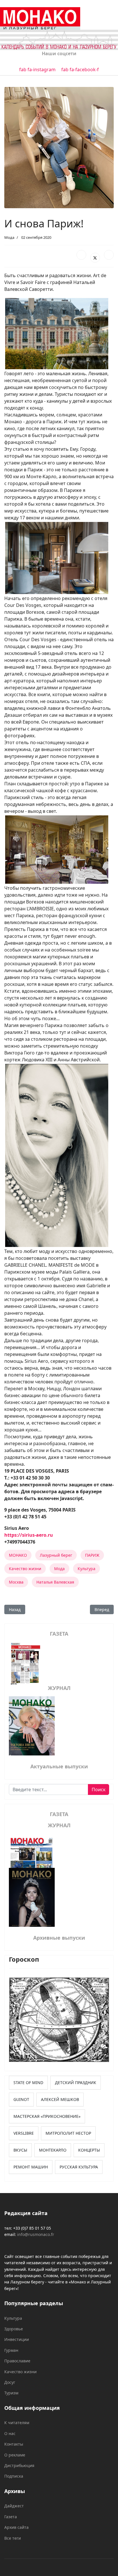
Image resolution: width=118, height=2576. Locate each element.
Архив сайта (16, 2527)
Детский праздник (76, 2083)
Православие (17, 2361)
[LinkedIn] (109, 255)
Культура (86, 1569)
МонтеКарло (53, 2150)
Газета (11, 2517)
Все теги (13, 2538)
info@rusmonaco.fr (36, 2234)
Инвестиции (17, 2339)
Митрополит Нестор (68, 2133)
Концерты (89, 2150)
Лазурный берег (56, 1555)
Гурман (11, 2350)
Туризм (11, 2393)
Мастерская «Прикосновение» (47, 2116)
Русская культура (79, 2167)
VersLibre (24, 2133)
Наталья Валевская (55, 1582)
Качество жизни (25, 1569)
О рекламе (15, 2455)
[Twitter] (95, 258)
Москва (16, 1582)
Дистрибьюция (19, 2465)
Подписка (14, 2476)
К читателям (17, 2423)
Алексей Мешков (60, 2099)
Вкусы (20, 2150)
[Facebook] (81, 255)
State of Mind (28, 2083)
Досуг (10, 2382)
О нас (10, 2433)
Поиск (99, 1790)
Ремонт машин (31, 2167)
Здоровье (14, 2329)
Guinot (21, 2099)
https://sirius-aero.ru (29, 1535)
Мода (9, 237)
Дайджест (14, 2506)
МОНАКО (18, 1555)
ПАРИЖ (92, 1555)
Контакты (14, 2444)
